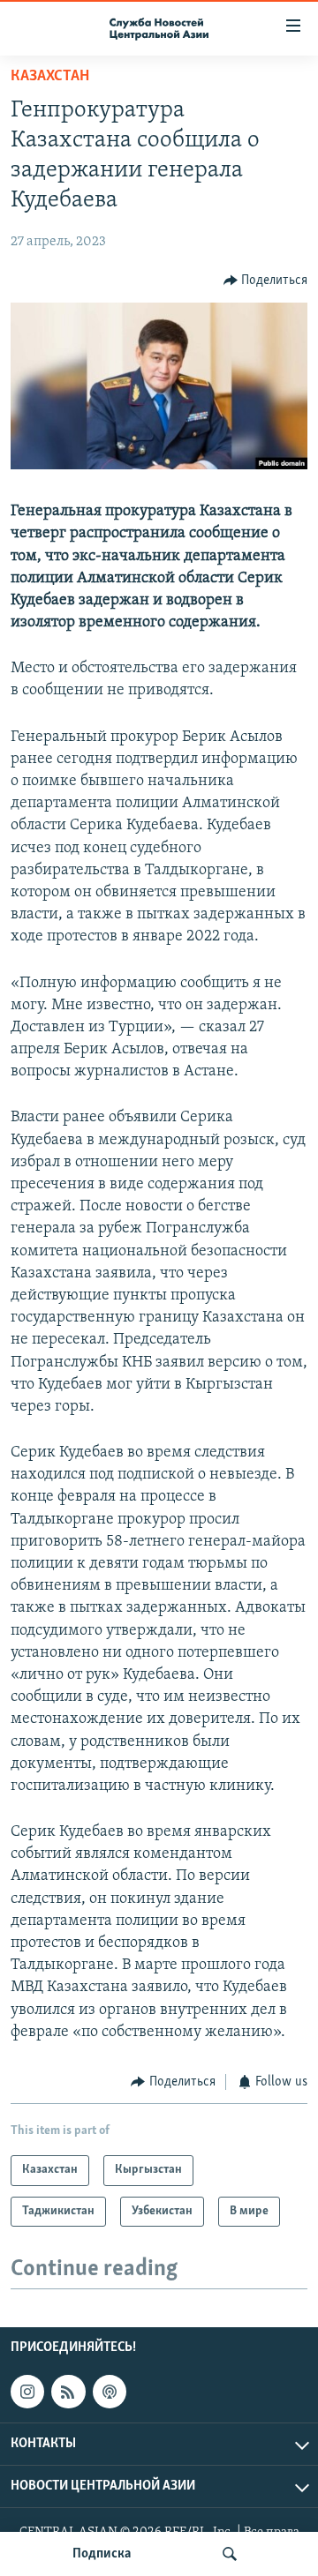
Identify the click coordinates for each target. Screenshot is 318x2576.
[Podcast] (110, 2392)
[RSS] (68, 2392)
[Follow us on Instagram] (27, 2392)
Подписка (102, 2554)
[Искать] (230, 2554)
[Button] (266, 281)
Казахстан (50, 77)
